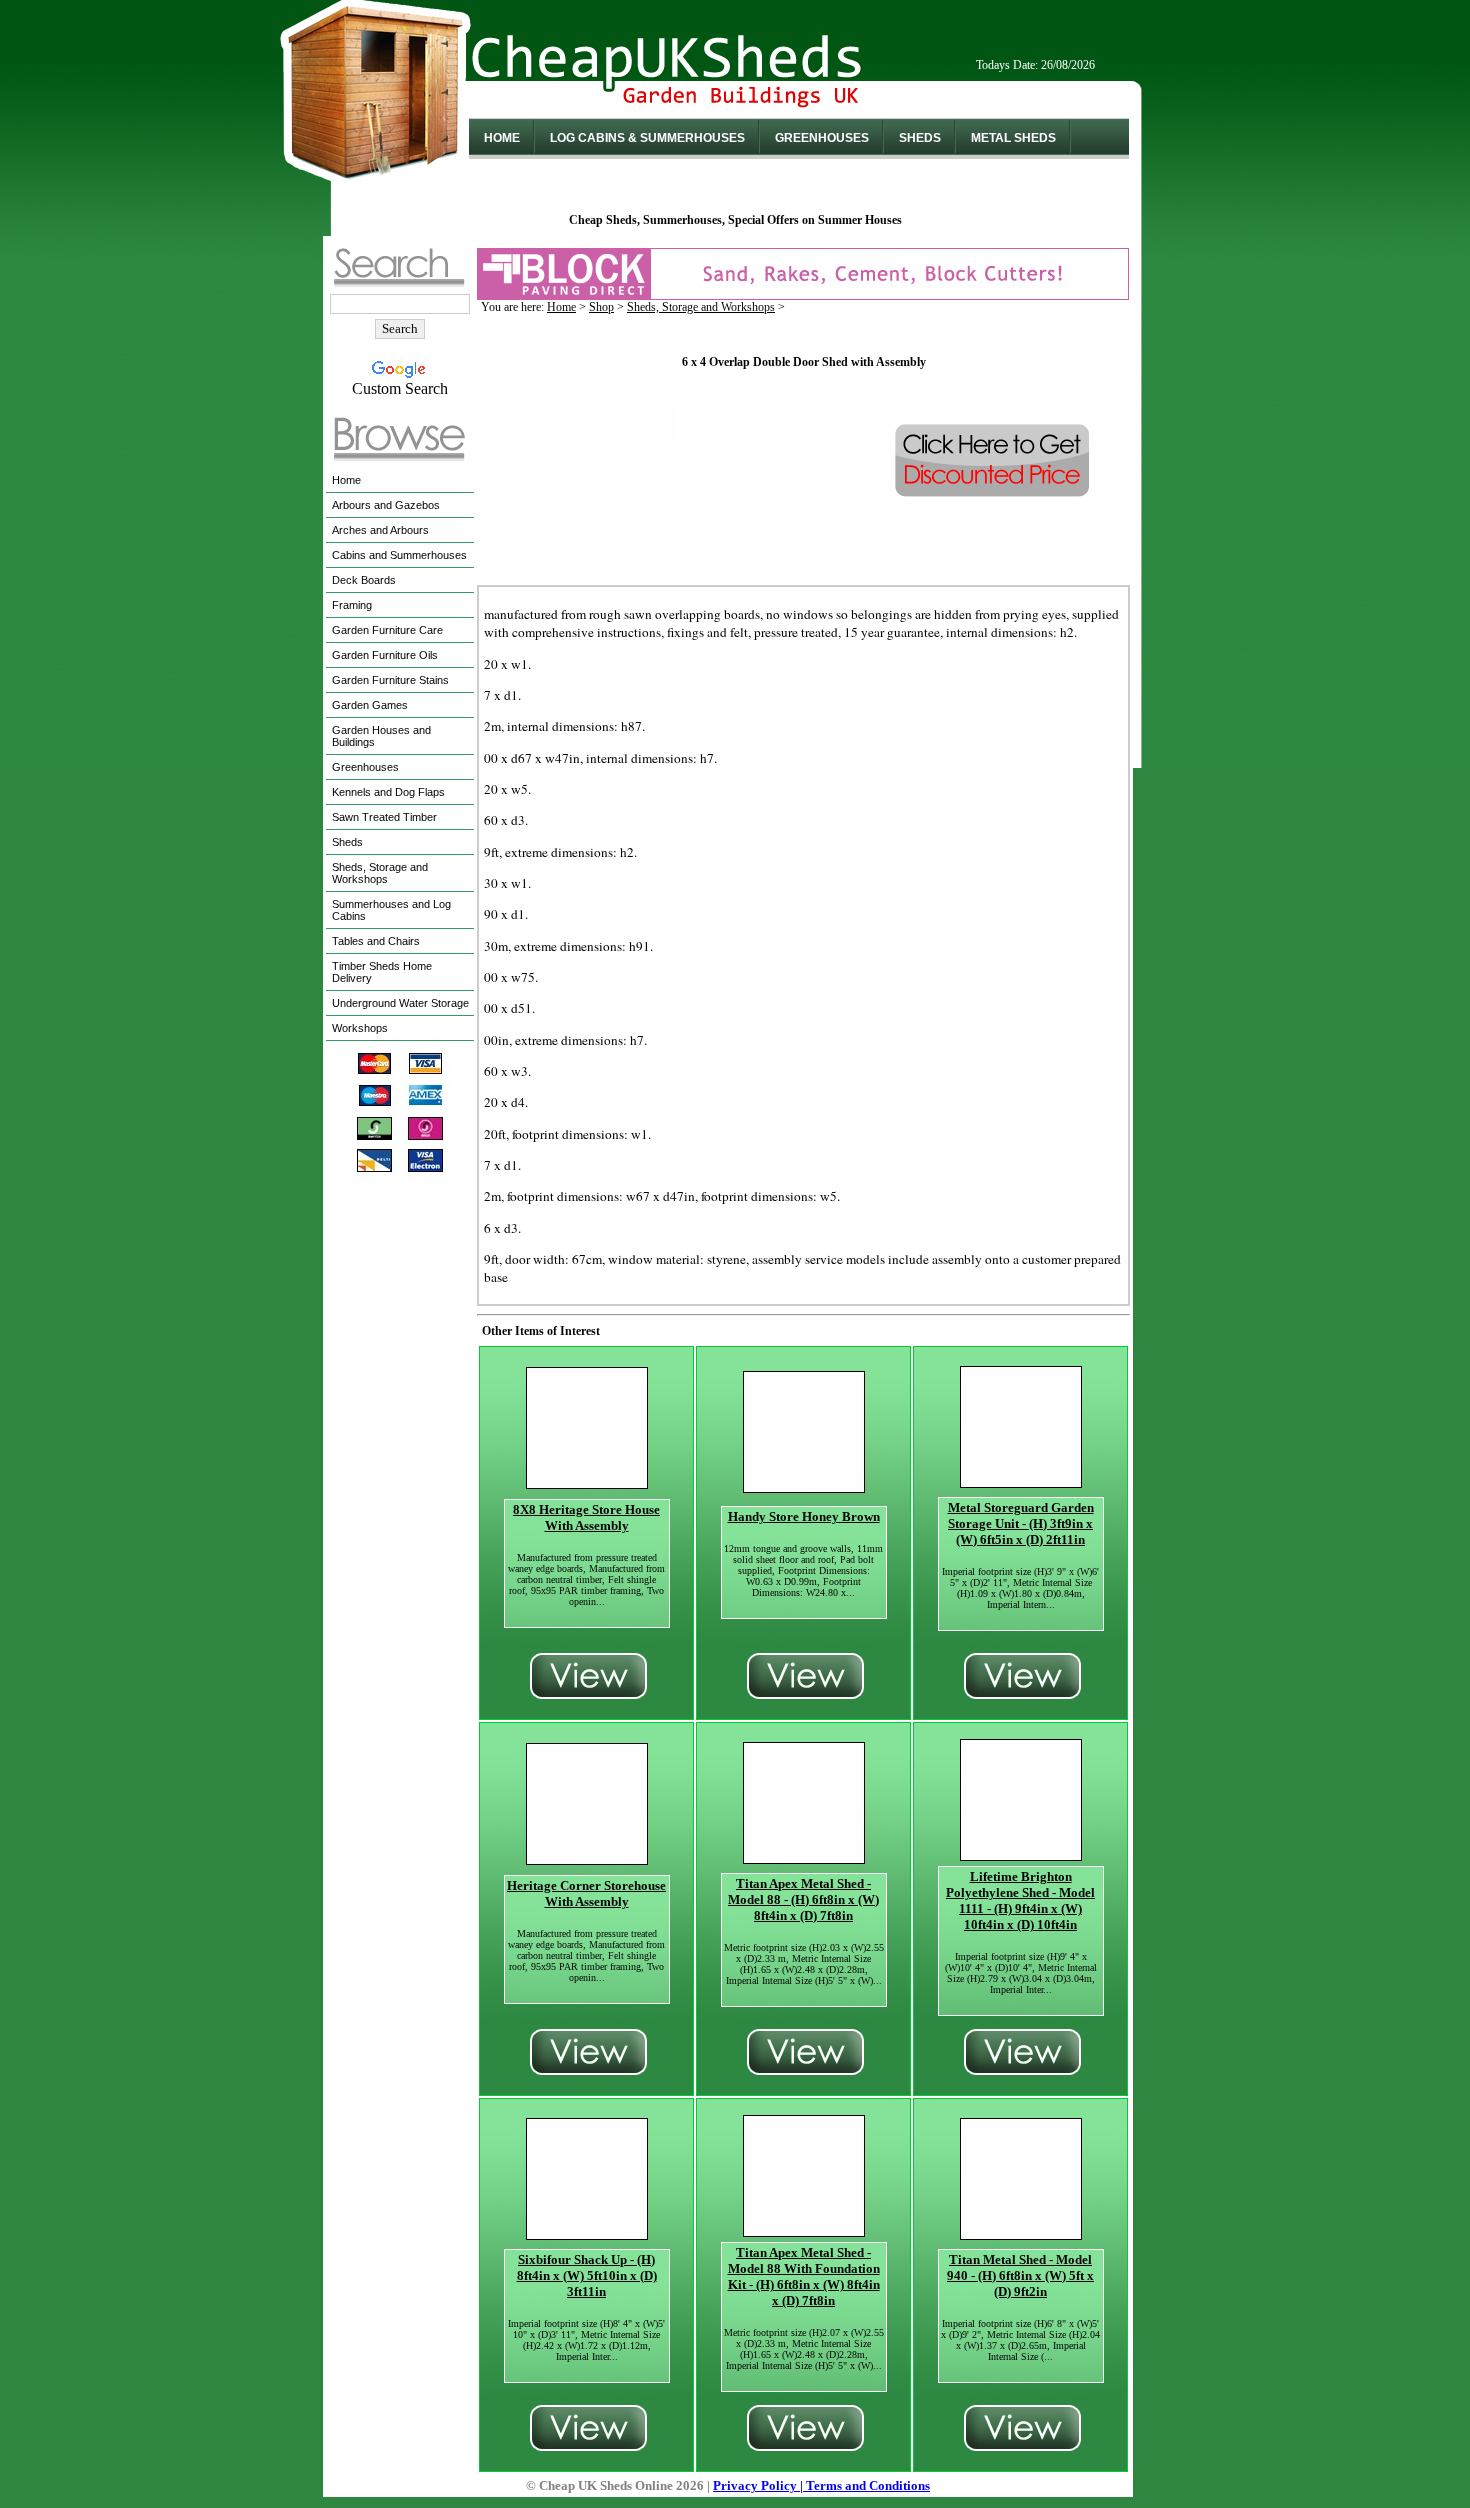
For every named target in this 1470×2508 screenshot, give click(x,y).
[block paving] (803, 294)
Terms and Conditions (868, 2485)
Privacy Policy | (759, 2485)
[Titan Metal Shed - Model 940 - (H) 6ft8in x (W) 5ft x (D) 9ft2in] (1021, 2234)
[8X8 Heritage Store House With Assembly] (587, 1483)
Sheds (920, 138)
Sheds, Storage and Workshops (701, 307)
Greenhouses (822, 138)
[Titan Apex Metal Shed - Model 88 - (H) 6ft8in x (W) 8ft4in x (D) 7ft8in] (804, 1858)
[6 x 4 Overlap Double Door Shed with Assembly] (577, 569)
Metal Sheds (1013, 138)
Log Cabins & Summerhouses (647, 138)
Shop (601, 307)
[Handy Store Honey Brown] (804, 1487)
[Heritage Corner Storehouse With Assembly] (587, 1859)
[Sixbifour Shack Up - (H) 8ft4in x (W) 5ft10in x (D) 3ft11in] (587, 2234)
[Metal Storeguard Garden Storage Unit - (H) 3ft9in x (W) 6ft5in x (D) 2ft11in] (1021, 1482)
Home (502, 138)
